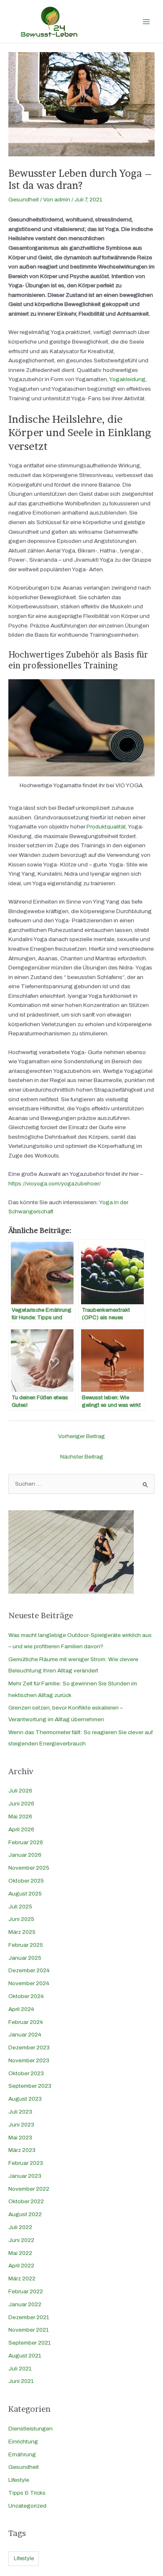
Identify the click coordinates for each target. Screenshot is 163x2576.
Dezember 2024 (29, 1970)
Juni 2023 (21, 2125)
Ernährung (22, 2454)
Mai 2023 (20, 2138)
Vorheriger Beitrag (81, 1436)
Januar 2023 (25, 2176)
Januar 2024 (25, 2035)
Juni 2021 (21, 2381)
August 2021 (25, 2356)
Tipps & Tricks (27, 2493)
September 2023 (30, 2086)
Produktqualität (106, 827)
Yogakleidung (127, 379)
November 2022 (29, 2189)
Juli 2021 (20, 2369)
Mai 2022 (20, 2253)
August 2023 (25, 2099)
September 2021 (30, 2343)
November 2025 (29, 1868)
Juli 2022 (20, 2227)
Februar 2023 (26, 2163)
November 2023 (29, 2060)
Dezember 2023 (29, 2047)
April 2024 (21, 2009)
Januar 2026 (25, 1855)
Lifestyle (19, 2480)
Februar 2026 (26, 1842)
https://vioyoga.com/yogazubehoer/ (55, 1184)
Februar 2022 (26, 2291)
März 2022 (22, 2278)
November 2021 (29, 2330)
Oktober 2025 (26, 1881)
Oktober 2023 (26, 2073)
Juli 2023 (20, 2112)
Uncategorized (27, 2506)
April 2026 (21, 1829)
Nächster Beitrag (82, 1457)
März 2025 (22, 1932)
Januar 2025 (25, 1958)
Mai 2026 (20, 1817)
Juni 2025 (21, 1919)
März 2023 (22, 2150)
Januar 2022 (25, 2304)
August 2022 (25, 2214)
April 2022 (21, 2266)
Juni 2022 (21, 2240)
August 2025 (25, 1894)
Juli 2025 (20, 1907)
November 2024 (29, 1983)
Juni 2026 (21, 1804)
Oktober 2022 (26, 2201)
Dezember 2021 (29, 2317)
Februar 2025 (26, 1945)
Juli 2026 (20, 1791)
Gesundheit (24, 200)
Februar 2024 (26, 2022)
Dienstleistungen (31, 2429)
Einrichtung (23, 2442)
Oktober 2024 (26, 1996)
